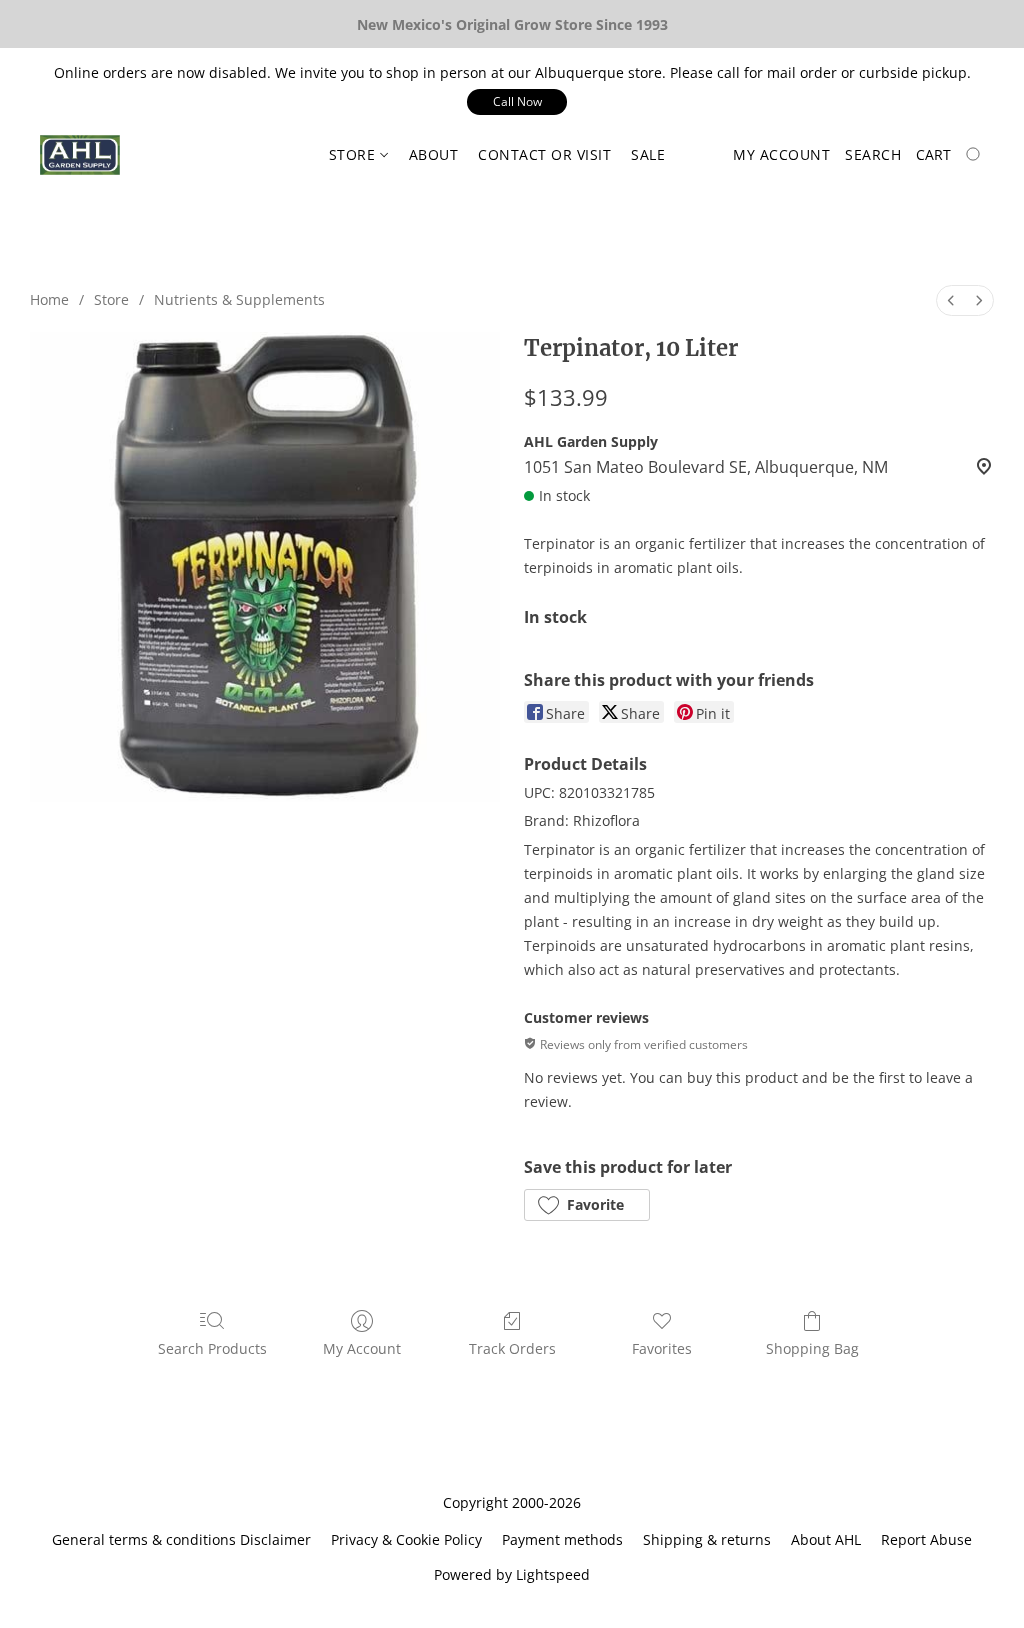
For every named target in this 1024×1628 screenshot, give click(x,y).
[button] (517, 102)
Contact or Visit (544, 154)
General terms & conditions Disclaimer (181, 1539)
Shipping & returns (707, 1539)
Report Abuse (926, 1539)
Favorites (662, 1348)
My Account (362, 1348)
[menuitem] (951, 300)
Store (354, 154)
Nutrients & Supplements (239, 299)
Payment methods (562, 1539)
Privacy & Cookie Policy (406, 1539)
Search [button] (873, 154)
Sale (648, 154)
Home (49, 299)
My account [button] (781, 154)
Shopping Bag (812, 1348)
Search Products (212, 1348)
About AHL (826, 1539)
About (434, 154)
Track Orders (512, 1348)
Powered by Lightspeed (512, 1574)
